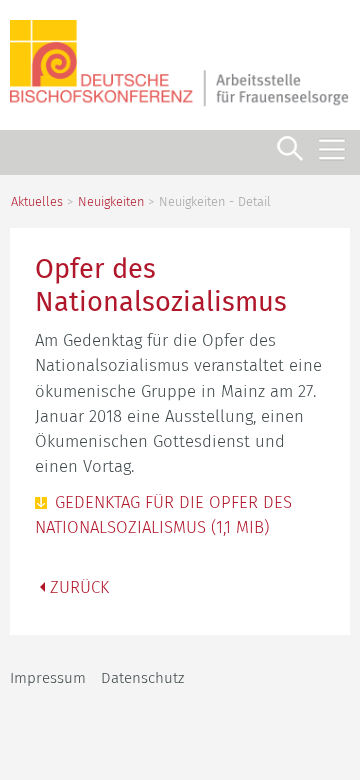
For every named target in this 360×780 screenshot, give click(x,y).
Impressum (48, 678)
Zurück (79, 587)
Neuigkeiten (111, 201)
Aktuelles (37, 201)
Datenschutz (142, 678)
